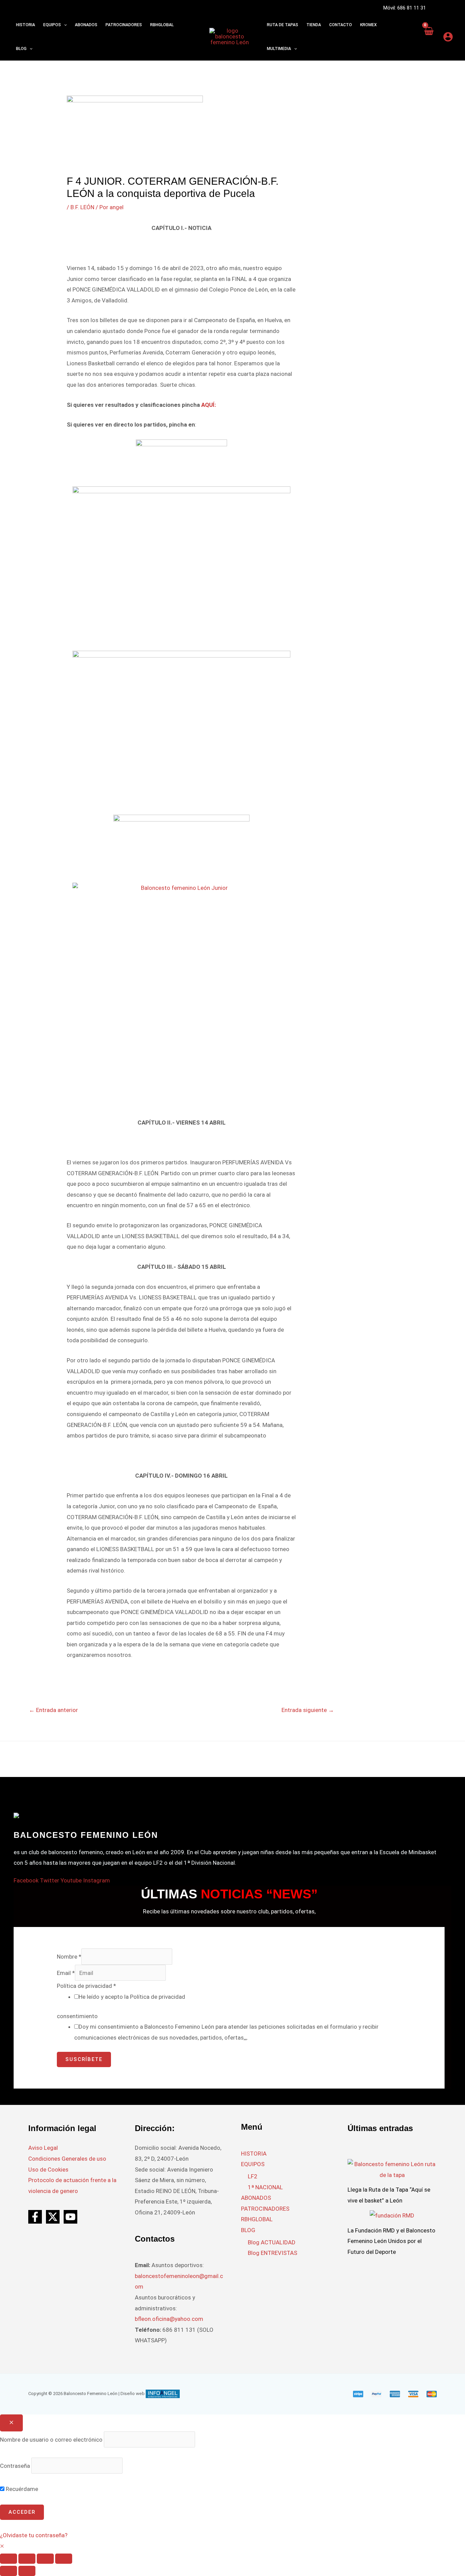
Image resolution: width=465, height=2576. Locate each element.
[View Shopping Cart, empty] (429, 37)
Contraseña (15, 2466)
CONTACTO (341, 25)
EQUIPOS (253, 2164)
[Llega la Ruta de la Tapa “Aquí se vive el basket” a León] (392, 2169)
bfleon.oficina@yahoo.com (169, 2319)
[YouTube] (70, 2217)
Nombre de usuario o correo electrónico (51, 2439)
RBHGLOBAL (257, 2219)
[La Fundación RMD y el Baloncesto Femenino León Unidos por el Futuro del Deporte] (392, 2215)
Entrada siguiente (308, 1710)
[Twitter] (53, 2217)
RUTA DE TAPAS (283, 25)
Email (66, 1973)
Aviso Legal (43, 2148)
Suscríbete (84, 2059)
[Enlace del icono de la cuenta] (448, 37)
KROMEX (368, 25)
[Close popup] (11, 2423)
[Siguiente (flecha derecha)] (27, 2571)
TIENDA (314, 25)
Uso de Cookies (48, 2170)
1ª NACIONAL (265, 2187)
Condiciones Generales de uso (67, 2159)
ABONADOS (256, 2198)
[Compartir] (45, 2559)
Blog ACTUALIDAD (272, 2242)
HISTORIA (254, 2154)
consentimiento (77, 2016)
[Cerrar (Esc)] (64, 2559)
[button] (64, 25)
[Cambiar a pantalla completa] (27, 2559)
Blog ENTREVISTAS (272, 2253)
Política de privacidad (86, 1986)
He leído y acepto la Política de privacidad (132, 1997)
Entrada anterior (53, 1710)
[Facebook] (35, 2217)
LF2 (253, 2176)
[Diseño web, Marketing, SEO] (163, 2394)
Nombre (69, 1957)
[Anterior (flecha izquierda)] (9, 2571)
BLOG (248, 2230)
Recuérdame (21, 2489)
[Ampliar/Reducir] (9, 2559)
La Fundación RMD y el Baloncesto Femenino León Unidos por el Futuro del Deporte (391, 2241)
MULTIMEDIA (279, 49)
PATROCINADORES (265, 2209)
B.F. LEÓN (82, 207)
